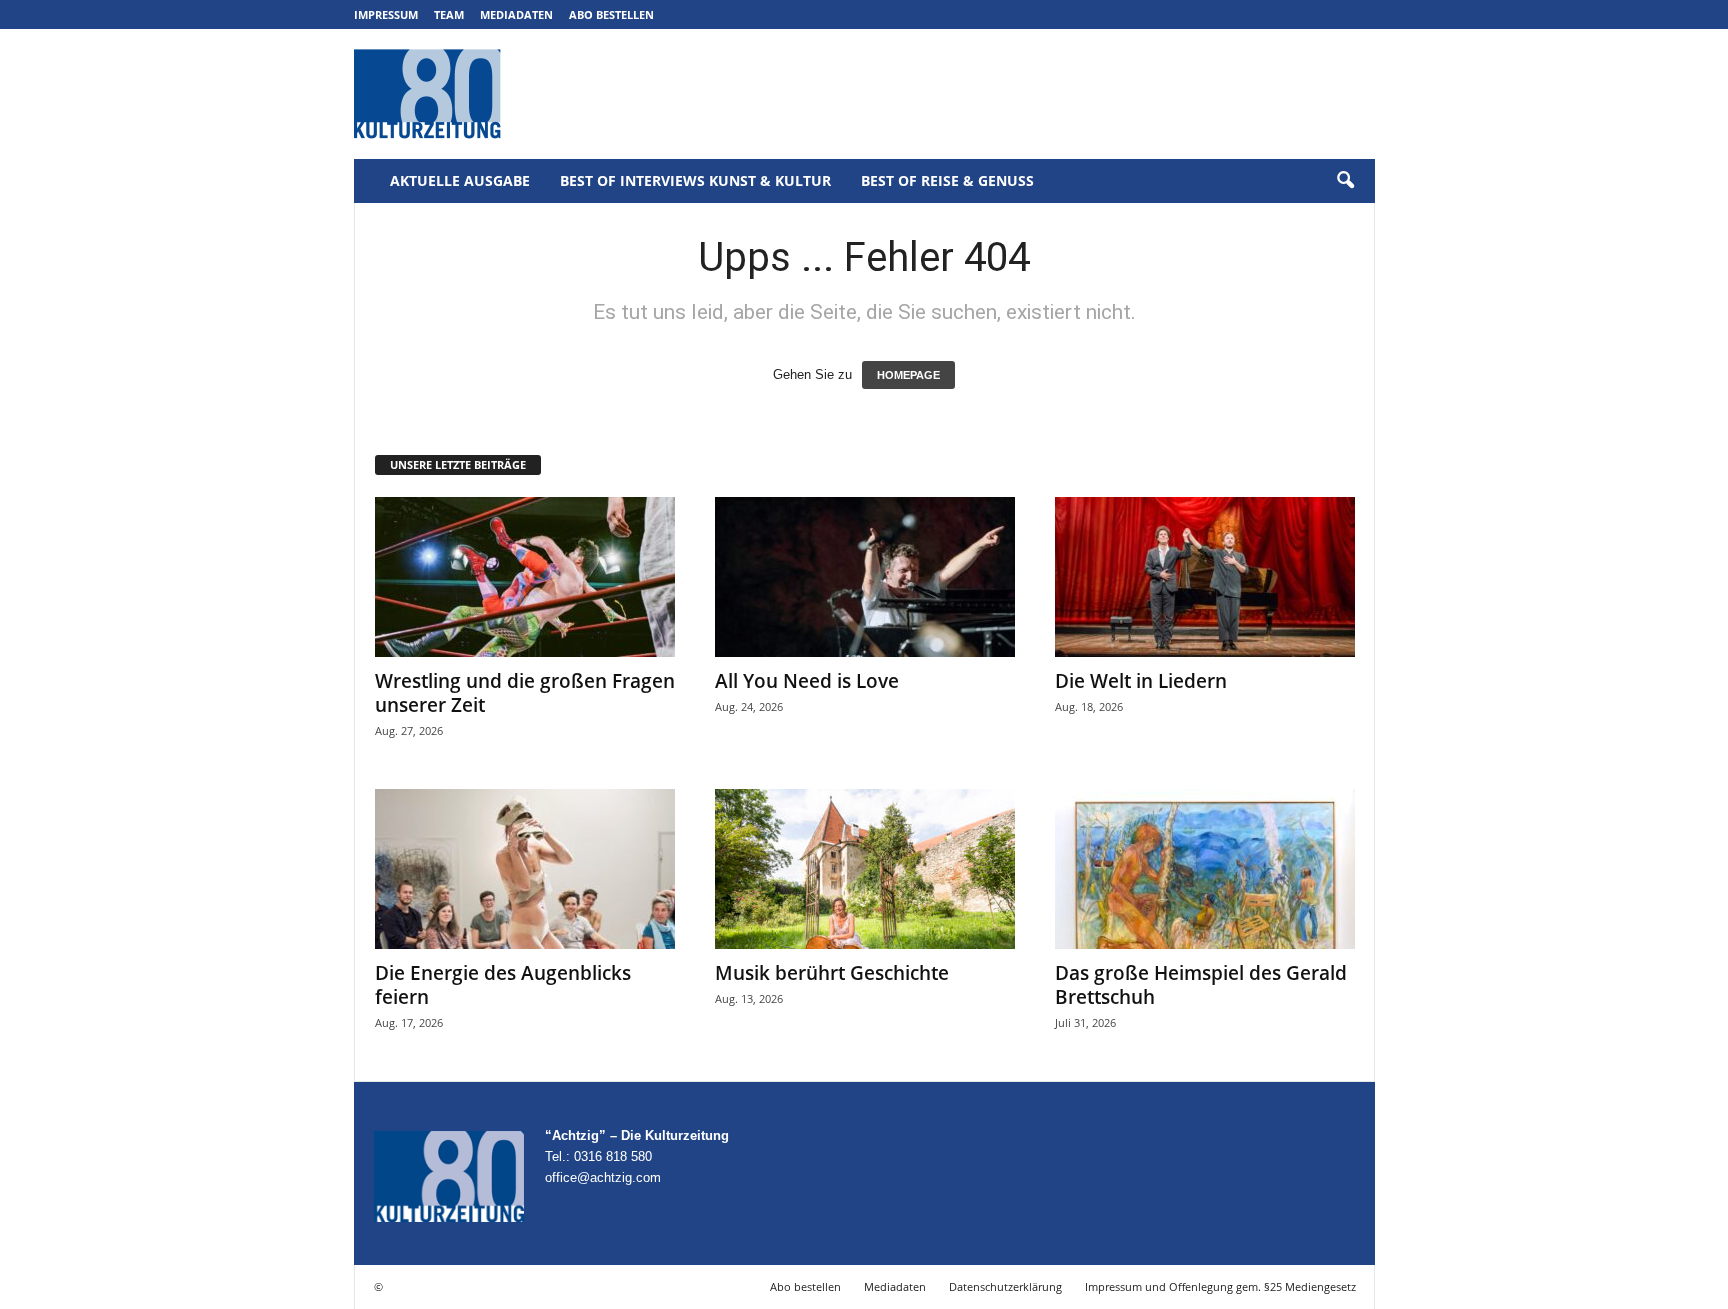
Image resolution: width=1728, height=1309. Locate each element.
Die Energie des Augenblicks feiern (503, 985)
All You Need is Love (807, 681)
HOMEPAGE (908, 375)
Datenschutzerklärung (1005, 1286)
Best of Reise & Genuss (947, 180)
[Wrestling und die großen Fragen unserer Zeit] (525, 577)
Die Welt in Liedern (1141, 681)
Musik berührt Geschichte (832, 973)
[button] (1345, 181)
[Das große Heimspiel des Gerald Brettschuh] (1205, 869)
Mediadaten (516, 14)
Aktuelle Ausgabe (460, 180)
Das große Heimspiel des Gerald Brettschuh (1201, 985)
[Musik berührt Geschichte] (865, 869)
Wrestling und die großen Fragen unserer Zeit (525, 693)
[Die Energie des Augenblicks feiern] (525, 869)
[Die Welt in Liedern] (1205, 577)
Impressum (386, 14)
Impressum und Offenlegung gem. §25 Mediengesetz (1220, 1286)
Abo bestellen (611, 14)
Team (449, 14)
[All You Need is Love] (865, 577)
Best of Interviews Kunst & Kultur (695, 180)
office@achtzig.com (603, 1177)
